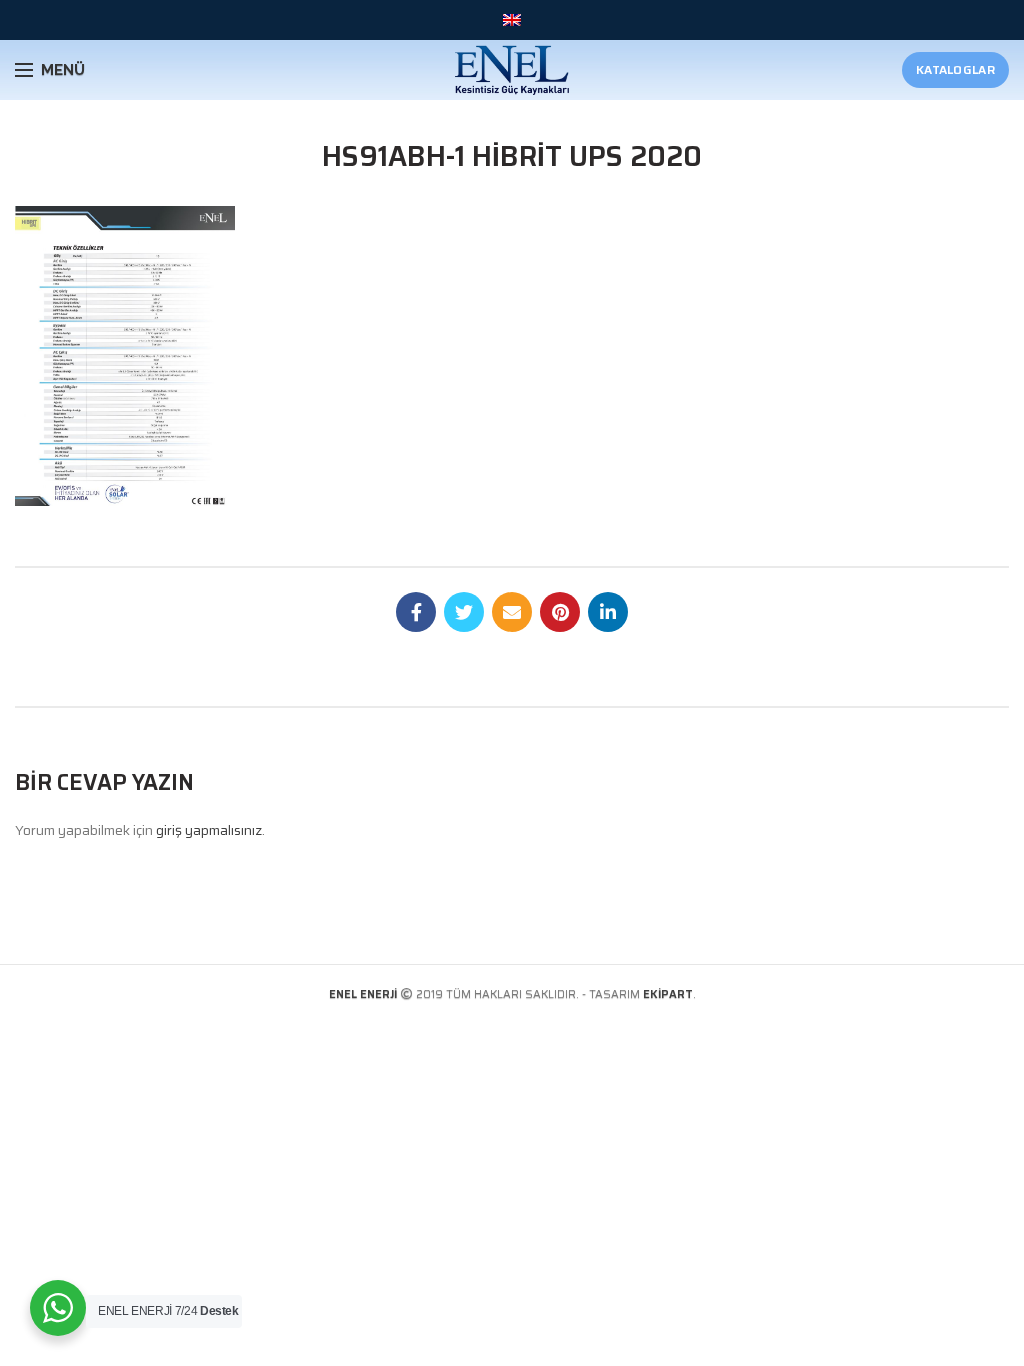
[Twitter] (464, 612)
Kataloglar (955, 69)
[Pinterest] (560, 612)
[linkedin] (608, 612)
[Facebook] (416, 612)
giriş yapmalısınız (209, 830)
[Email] (512, 612)
